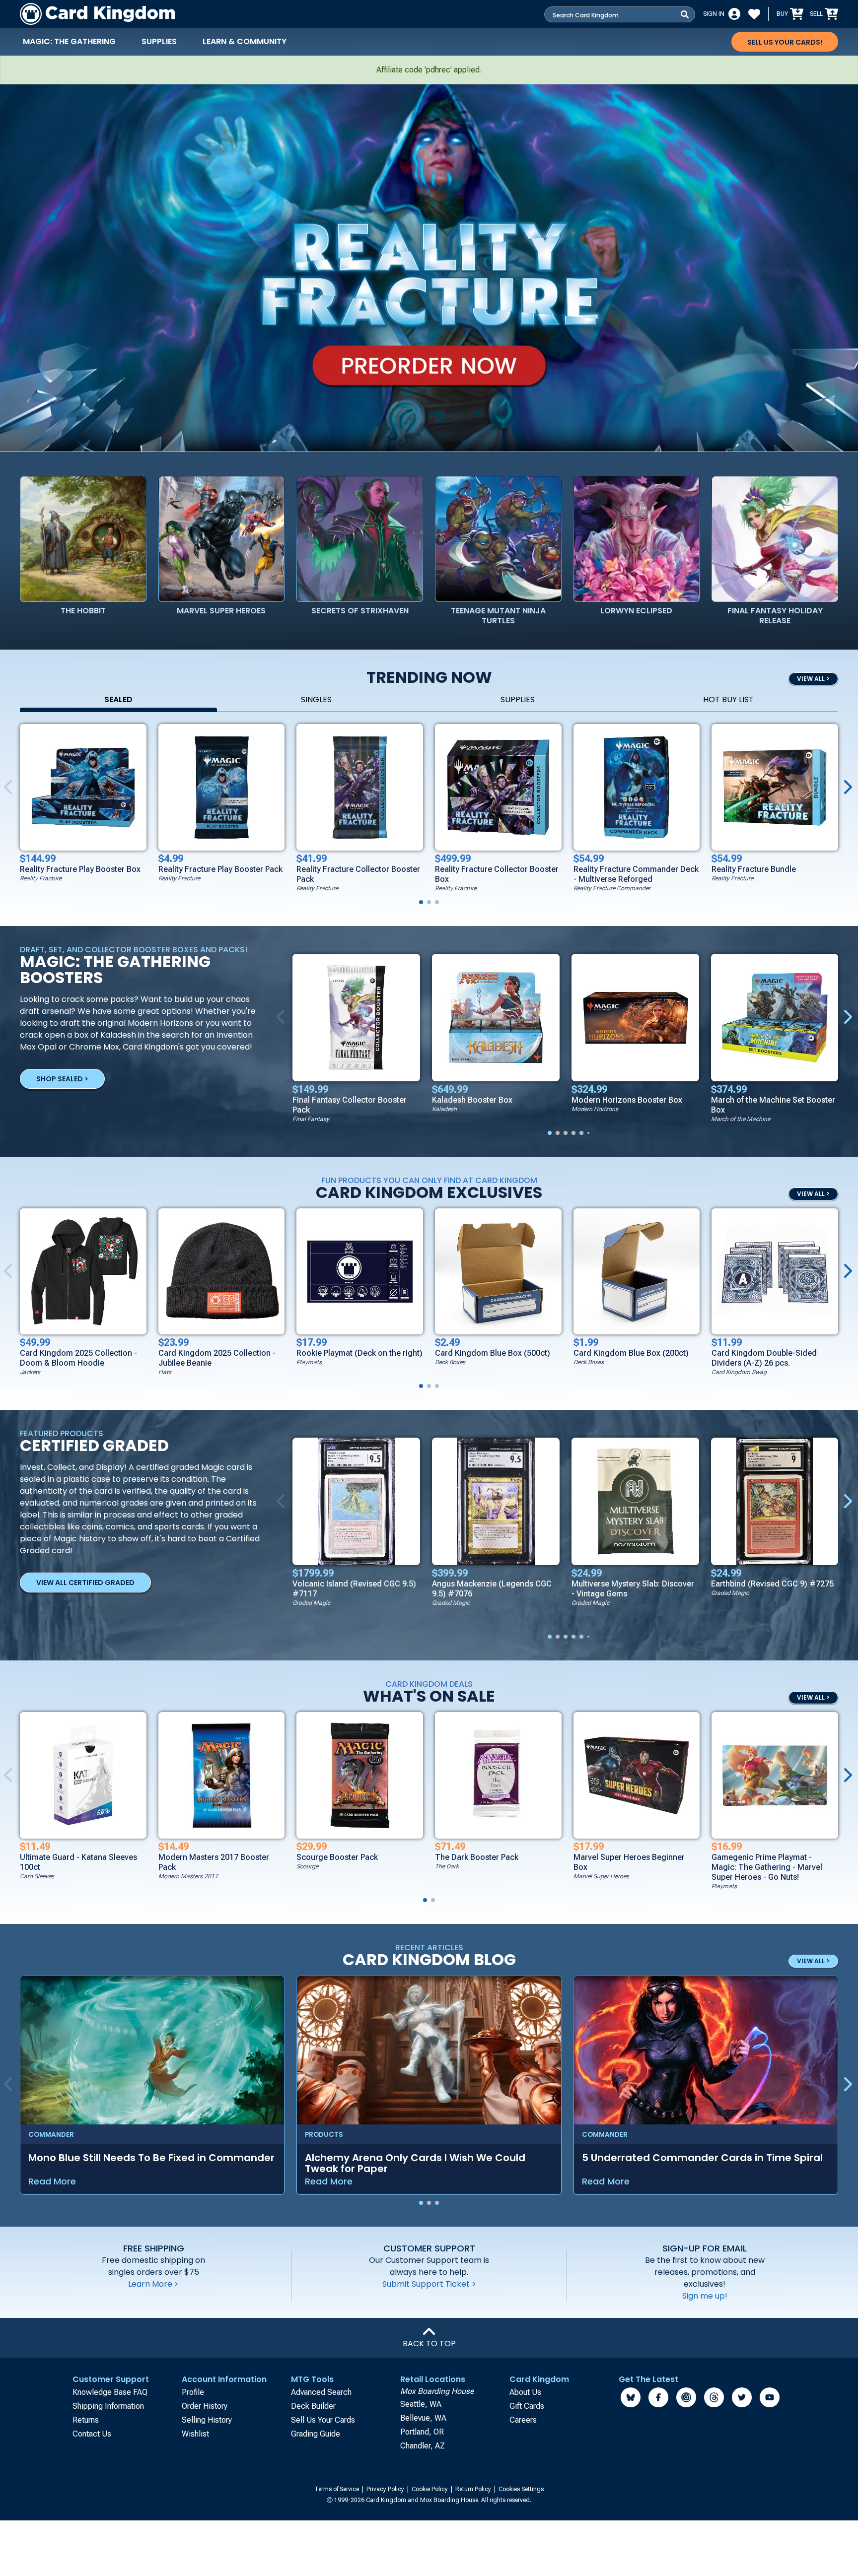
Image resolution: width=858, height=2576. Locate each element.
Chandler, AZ (423, 2446)
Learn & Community (245, 41)
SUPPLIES (518, 699)
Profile (193, 2392)
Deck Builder (313, 2406)
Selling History (207, 2420)
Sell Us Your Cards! (785, 42)
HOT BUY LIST (728, 699)
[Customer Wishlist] (754, 14)
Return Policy (474, 2489)
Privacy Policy (386, 2489)
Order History (205, 2406)
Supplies (159, 41)
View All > (813, 1697)
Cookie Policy (430, 2489)
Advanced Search (321, 2392)
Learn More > (153, 2284)
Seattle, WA (421, 2404)
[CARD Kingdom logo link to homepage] (97, 14)
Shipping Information (108, 2406)
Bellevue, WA (423, 2418)
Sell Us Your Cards (323, 2420)
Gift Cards (527, 2406)
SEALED (118, 699)
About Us (525, 2392)
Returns (86, 2420)
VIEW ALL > (813, 679)
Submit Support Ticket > (429, 2284)
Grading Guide (316, 2434)
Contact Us (92, 2434)
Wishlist (195, 2434)
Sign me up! (705, 2296)
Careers (523, 2420)
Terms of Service (337, 2489)
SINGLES (316, 699)
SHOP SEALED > (62, 1079)
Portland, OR (422, 2432)
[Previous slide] (283, 1017)
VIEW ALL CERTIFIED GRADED (85, 1583)
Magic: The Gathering (69, 41)
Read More (52, 2181)
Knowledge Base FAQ (110, 2392)
